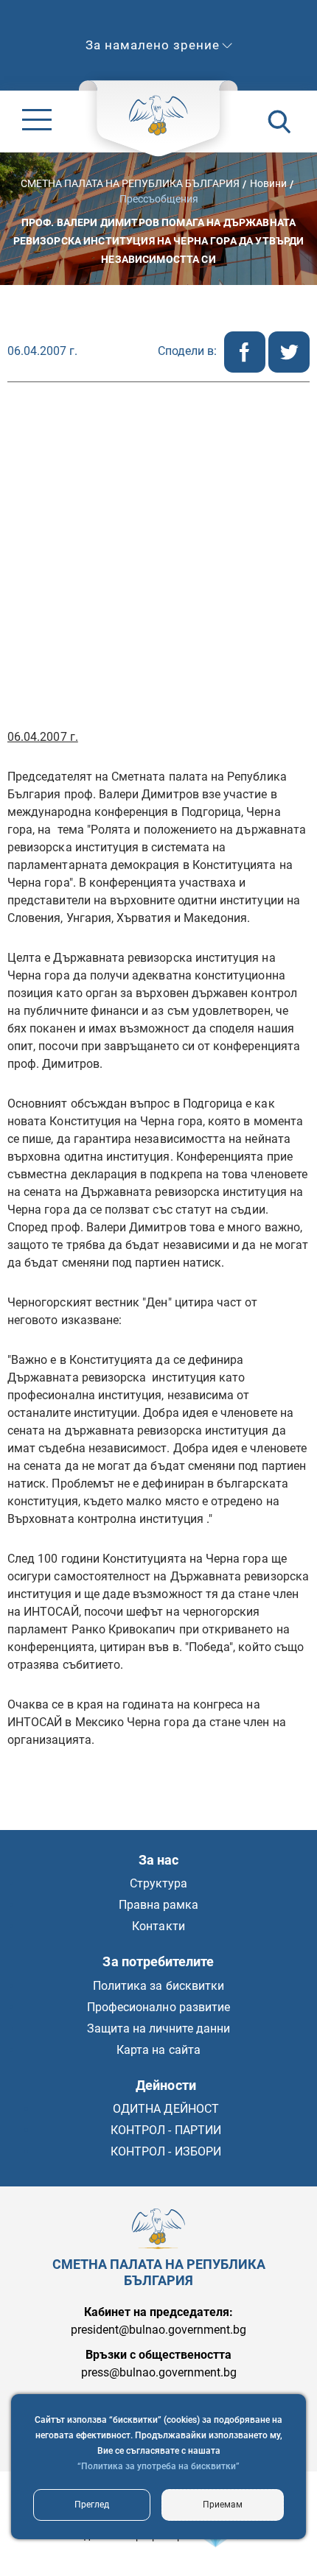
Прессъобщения (159, 198)
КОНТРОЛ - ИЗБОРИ (166, 2151)
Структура (158, 1883)
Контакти (158, 1926)
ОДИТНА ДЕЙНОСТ (166, 2109)
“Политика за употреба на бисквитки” (158, 2466)
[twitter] (289, 369)
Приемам (223, 2505)
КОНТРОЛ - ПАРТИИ (166, 2130)
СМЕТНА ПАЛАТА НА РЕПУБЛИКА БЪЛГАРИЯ (130, 183)
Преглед (92, 2505)
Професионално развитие (158, 2007)
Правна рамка (158, 1905)
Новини (268, 183)
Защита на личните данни (159, 2028)
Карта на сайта (158, 2050)
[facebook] (246, 369)
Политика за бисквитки (158, 1986)
